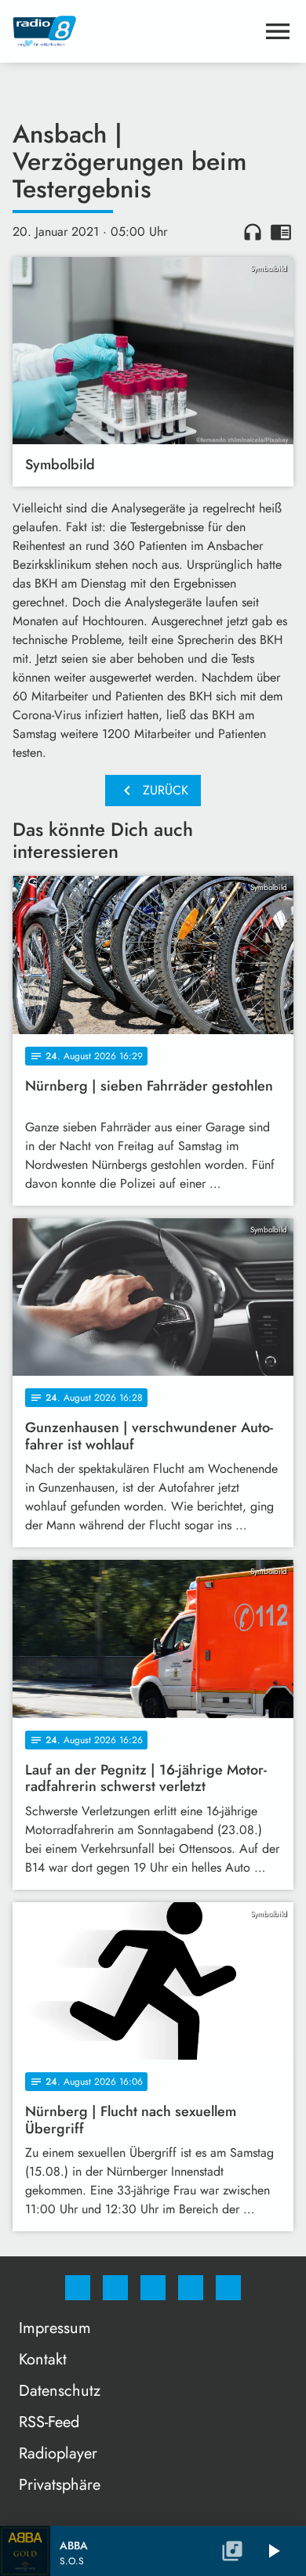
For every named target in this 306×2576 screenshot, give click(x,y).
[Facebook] (78, 2288)
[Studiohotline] (191, 2288)
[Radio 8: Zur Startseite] (134, 31)
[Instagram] (115, 2288)
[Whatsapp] (153, 2288)
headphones (253, 232)
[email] (228, 2288)
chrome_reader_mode (281, 232)
